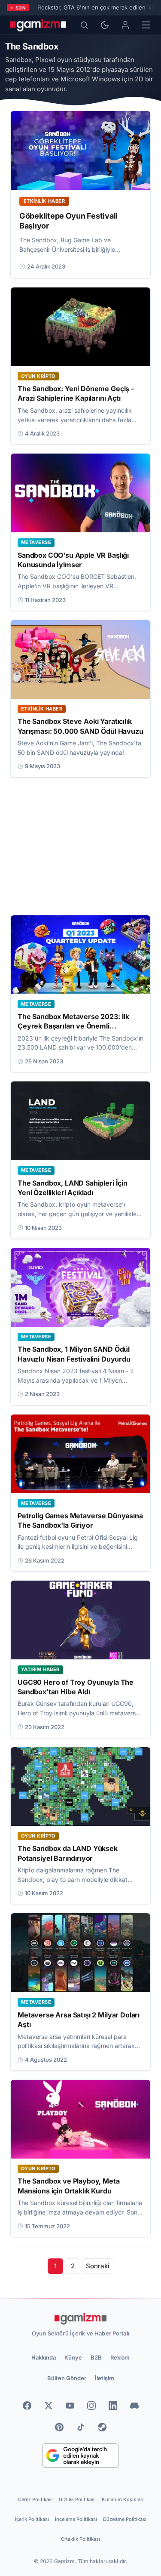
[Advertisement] (80, 846)
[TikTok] (81, 2427)
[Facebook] (27, 2406)
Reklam (120, 2357)
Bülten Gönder (67, 2378)
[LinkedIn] (113, 2406)
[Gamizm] (81, 2319)
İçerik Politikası (32, 2519)
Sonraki (98, 2266)
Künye (73, 2357)
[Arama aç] (84, 25)
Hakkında (44, 2357)
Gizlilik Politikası (77, 2499)
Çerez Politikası (35, 2499)
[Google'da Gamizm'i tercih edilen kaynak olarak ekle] (80, 2456)
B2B (96, 2357)
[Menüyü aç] (146, 25)
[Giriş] (125, 25)
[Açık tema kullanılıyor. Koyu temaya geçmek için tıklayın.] (105, 25)
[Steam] (102, 2427)
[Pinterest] (59, 2427)
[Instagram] (91, 2406)
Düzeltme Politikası (125, 2519)
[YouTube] (70, 2406)
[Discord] (134, 2406)
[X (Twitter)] (49, 2406)
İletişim (105, 2378)
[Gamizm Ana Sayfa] (38, 25)
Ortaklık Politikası (80, 2539)
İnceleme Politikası (76, 2519)
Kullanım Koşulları (123, 2499)
